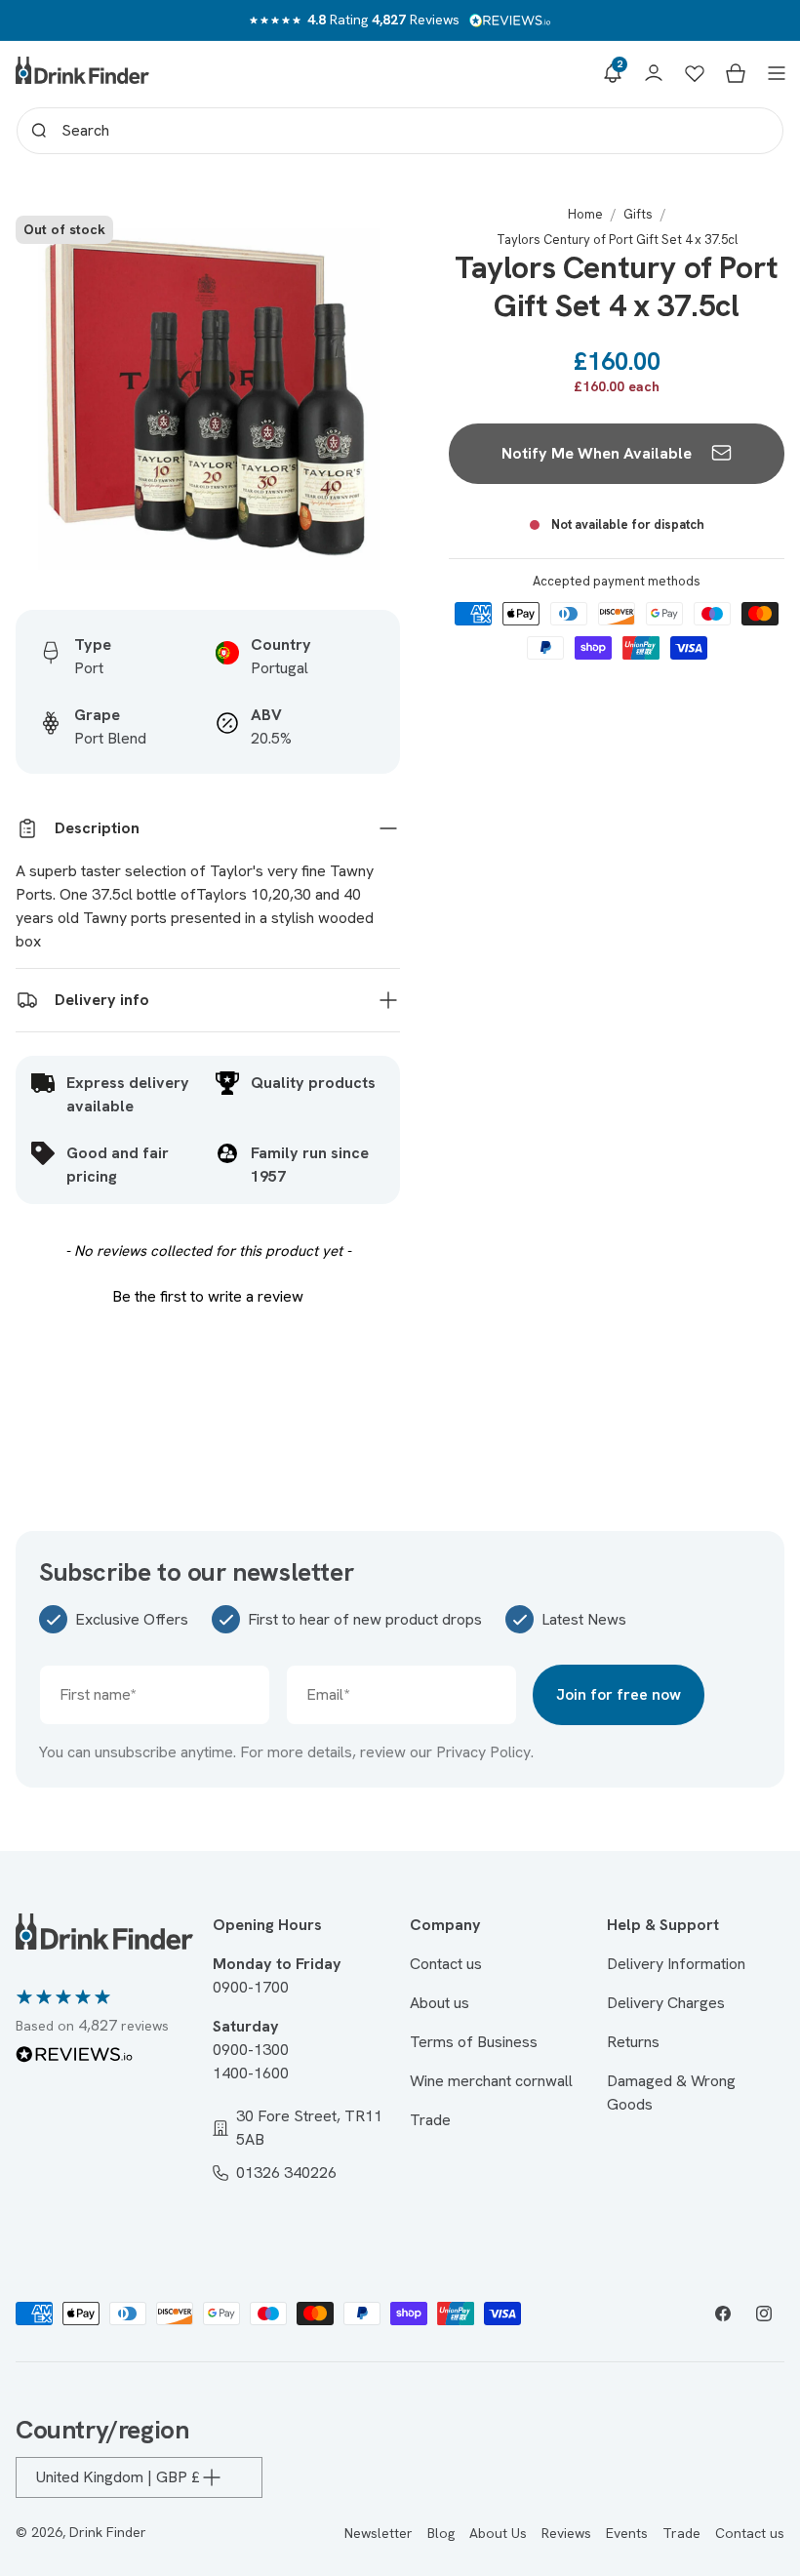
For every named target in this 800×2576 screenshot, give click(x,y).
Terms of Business (474, 2042)
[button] (613, 73)
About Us (498, 2533)
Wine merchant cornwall (491, 2081)
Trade (430, 2120)
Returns (633, 2042)
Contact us (446, 1964)
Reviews (566, 2533)
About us (440, 2003)
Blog (441, 2533)
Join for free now (619, 1694)
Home (585, 214)
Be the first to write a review (208, 1296)
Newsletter (379, 2533)
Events (627, 2533)
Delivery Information (676, 1964)
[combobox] (400, 131)
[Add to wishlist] (365, 241)
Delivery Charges (666, 2003)
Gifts (638, 214)
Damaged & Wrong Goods (671, 2093)
